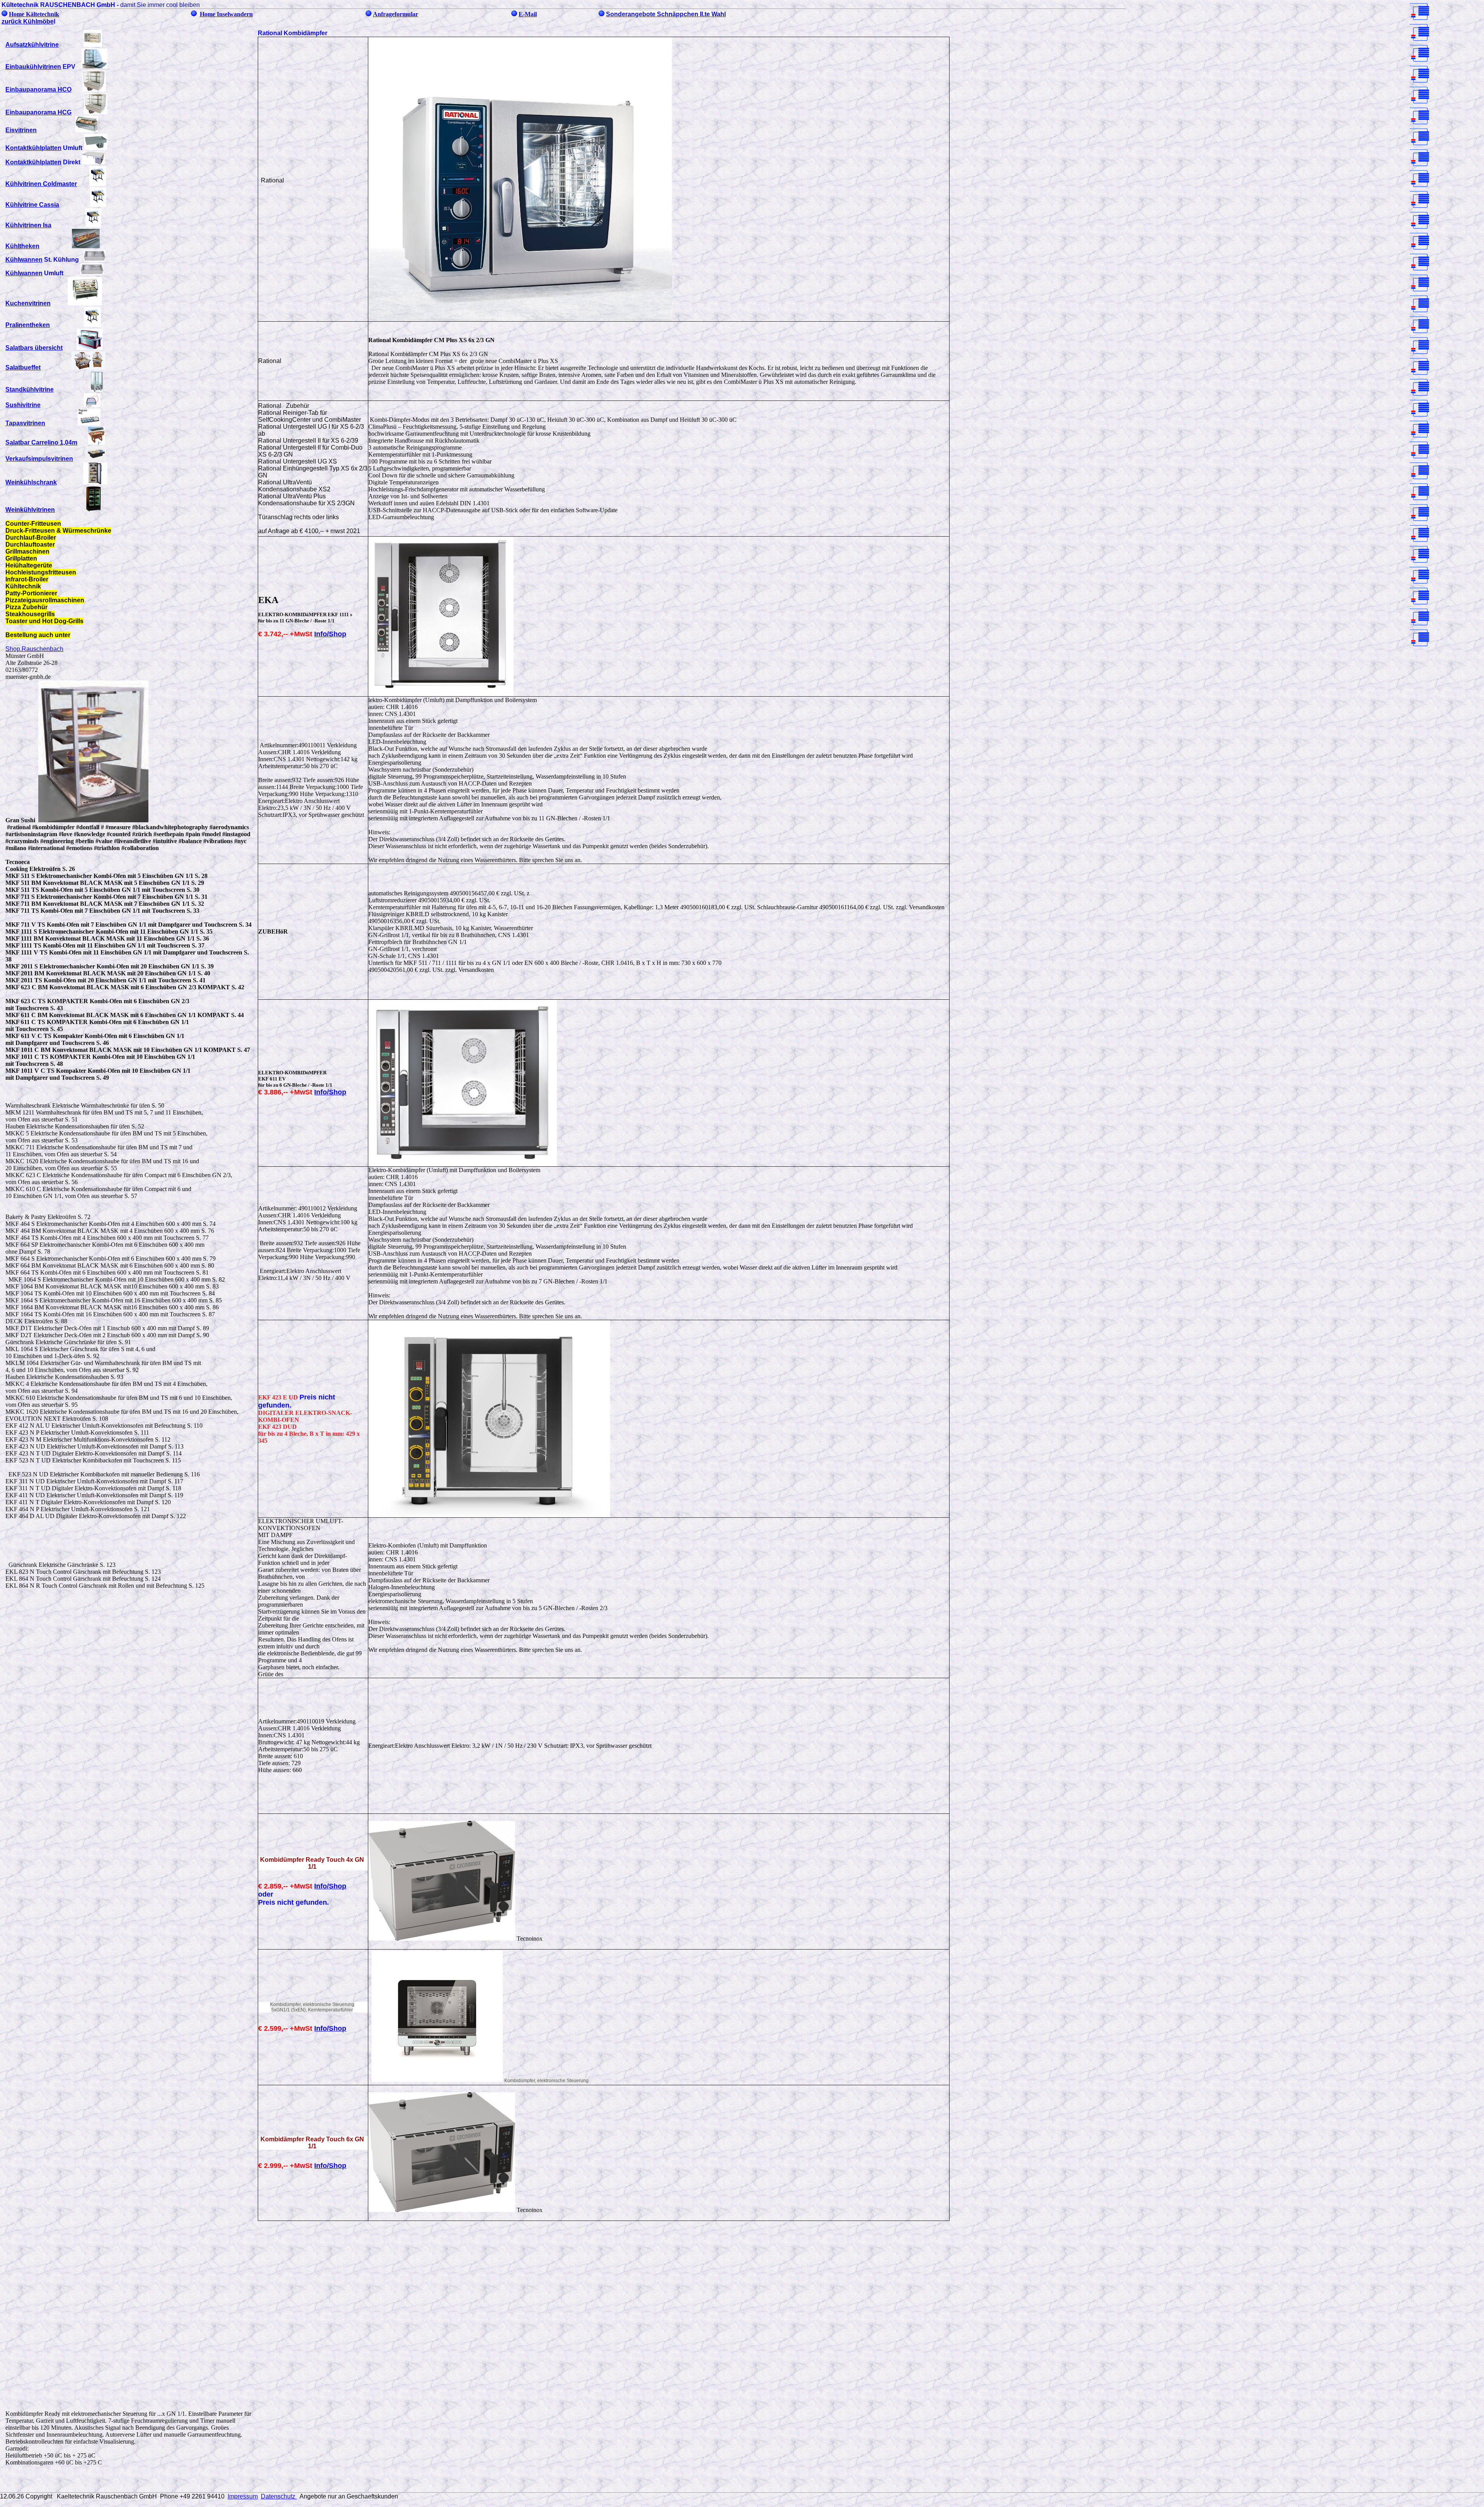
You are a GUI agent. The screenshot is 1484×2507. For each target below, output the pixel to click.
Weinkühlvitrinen (30, 510)
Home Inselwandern (226, 14)
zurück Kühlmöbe (28, 21)
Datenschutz (279, 2496)
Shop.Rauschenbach (34, 649)
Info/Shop (330, 634)
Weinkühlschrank (31, 482)
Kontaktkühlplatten (33, 148)
